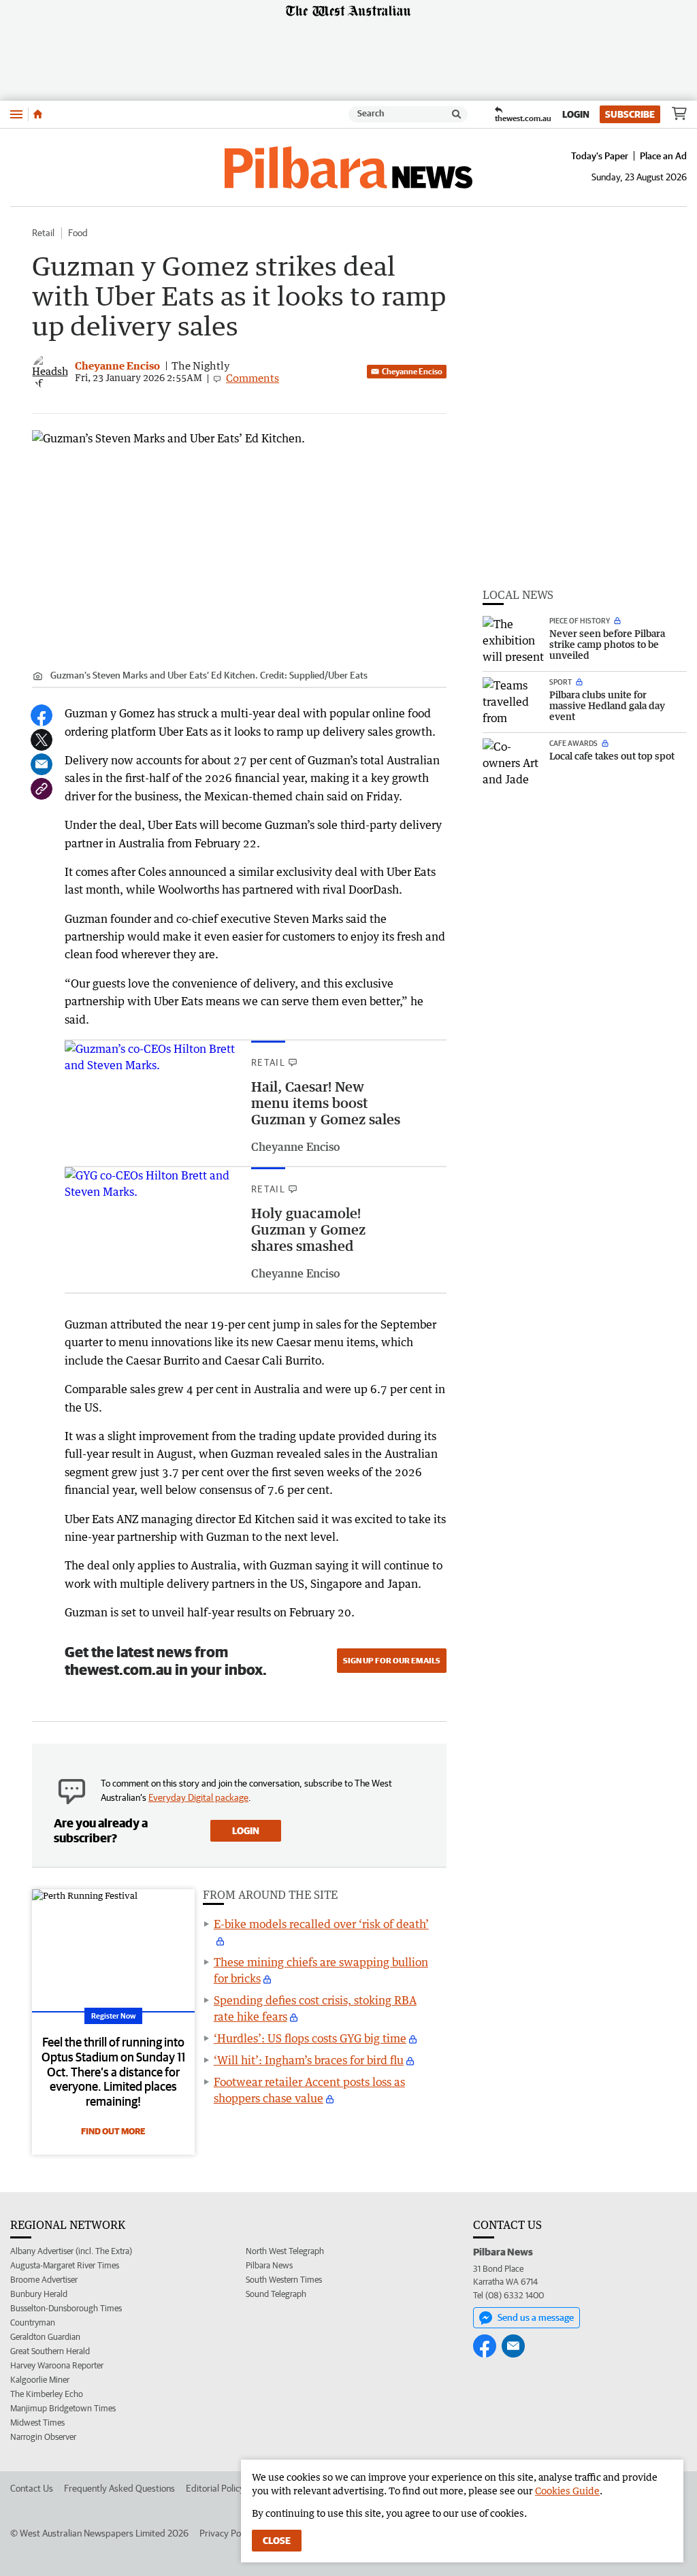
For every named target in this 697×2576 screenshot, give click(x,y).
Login (576, 114)
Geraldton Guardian (45, 2337)
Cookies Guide (567, 2491)
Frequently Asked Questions (119, 2488)
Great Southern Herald (50, 2351)
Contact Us (32, 2488)
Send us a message (536, 2317)
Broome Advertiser (44, 2280)
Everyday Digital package (198, 1797)
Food (78, 233)
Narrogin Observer (43, 2437)
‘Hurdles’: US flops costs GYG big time (310, 2038)
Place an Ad (663, 156)
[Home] (38, 114)
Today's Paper (600, 156)
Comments (253, 378)
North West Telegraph (285, 2251)
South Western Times (284, 2280)
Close (277, 2541)
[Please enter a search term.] (457, 114)
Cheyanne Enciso (412, 371)
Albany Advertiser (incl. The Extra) (71, 2251)
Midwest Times (37, 2423)
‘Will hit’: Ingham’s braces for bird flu (309, 2060)
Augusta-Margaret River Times (65, 2265)
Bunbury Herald (39, 2294)
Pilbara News (269, 2265)
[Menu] (16, 114)
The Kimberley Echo (47, 2394)
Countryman (33, 2322)
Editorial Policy (215, 2488)
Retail (43, 233)
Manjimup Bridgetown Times (63, 2408)
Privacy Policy (227, 2533)
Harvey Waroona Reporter (57, 2365)
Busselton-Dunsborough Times (66, 2308)
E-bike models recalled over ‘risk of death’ (321, 1924)
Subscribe (630, 114)
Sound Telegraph (276, 2294)
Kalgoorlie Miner (40, 2380)
